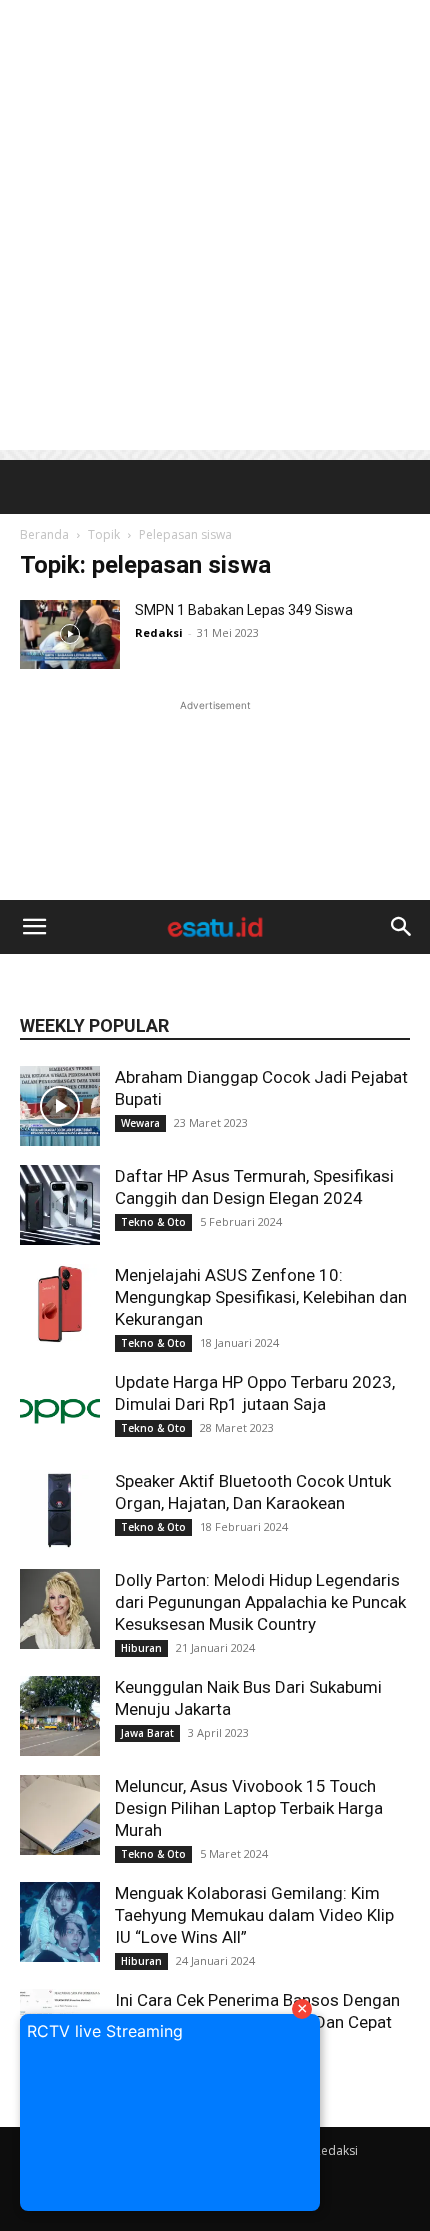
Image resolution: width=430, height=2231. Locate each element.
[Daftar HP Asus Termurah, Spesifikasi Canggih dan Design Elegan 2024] (60, 1205)
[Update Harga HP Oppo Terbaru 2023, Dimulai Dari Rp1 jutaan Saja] (60, 1411)
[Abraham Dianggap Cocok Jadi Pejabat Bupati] (60, 1106)
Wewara (140, 1123)
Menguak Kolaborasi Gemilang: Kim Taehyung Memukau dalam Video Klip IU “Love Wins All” (254, 1915)
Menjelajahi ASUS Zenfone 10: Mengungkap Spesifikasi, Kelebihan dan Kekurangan (261, 1297)
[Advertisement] (215, 225)
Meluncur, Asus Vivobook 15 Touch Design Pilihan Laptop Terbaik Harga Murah (249, 1808)
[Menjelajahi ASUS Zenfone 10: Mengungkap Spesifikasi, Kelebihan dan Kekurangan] (60, 1304)
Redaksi (336, 2150)
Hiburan (141, 1648)
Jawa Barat (147, 1733)
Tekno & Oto (153, 1222)
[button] (34, 927)
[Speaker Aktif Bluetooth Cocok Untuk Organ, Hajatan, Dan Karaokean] (60, 1510)
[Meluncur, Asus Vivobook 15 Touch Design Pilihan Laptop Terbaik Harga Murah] (60, 1815)
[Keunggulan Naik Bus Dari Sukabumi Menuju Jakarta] (60, 1716)
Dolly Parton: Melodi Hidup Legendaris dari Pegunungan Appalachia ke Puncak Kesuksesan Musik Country (260, 1602)
